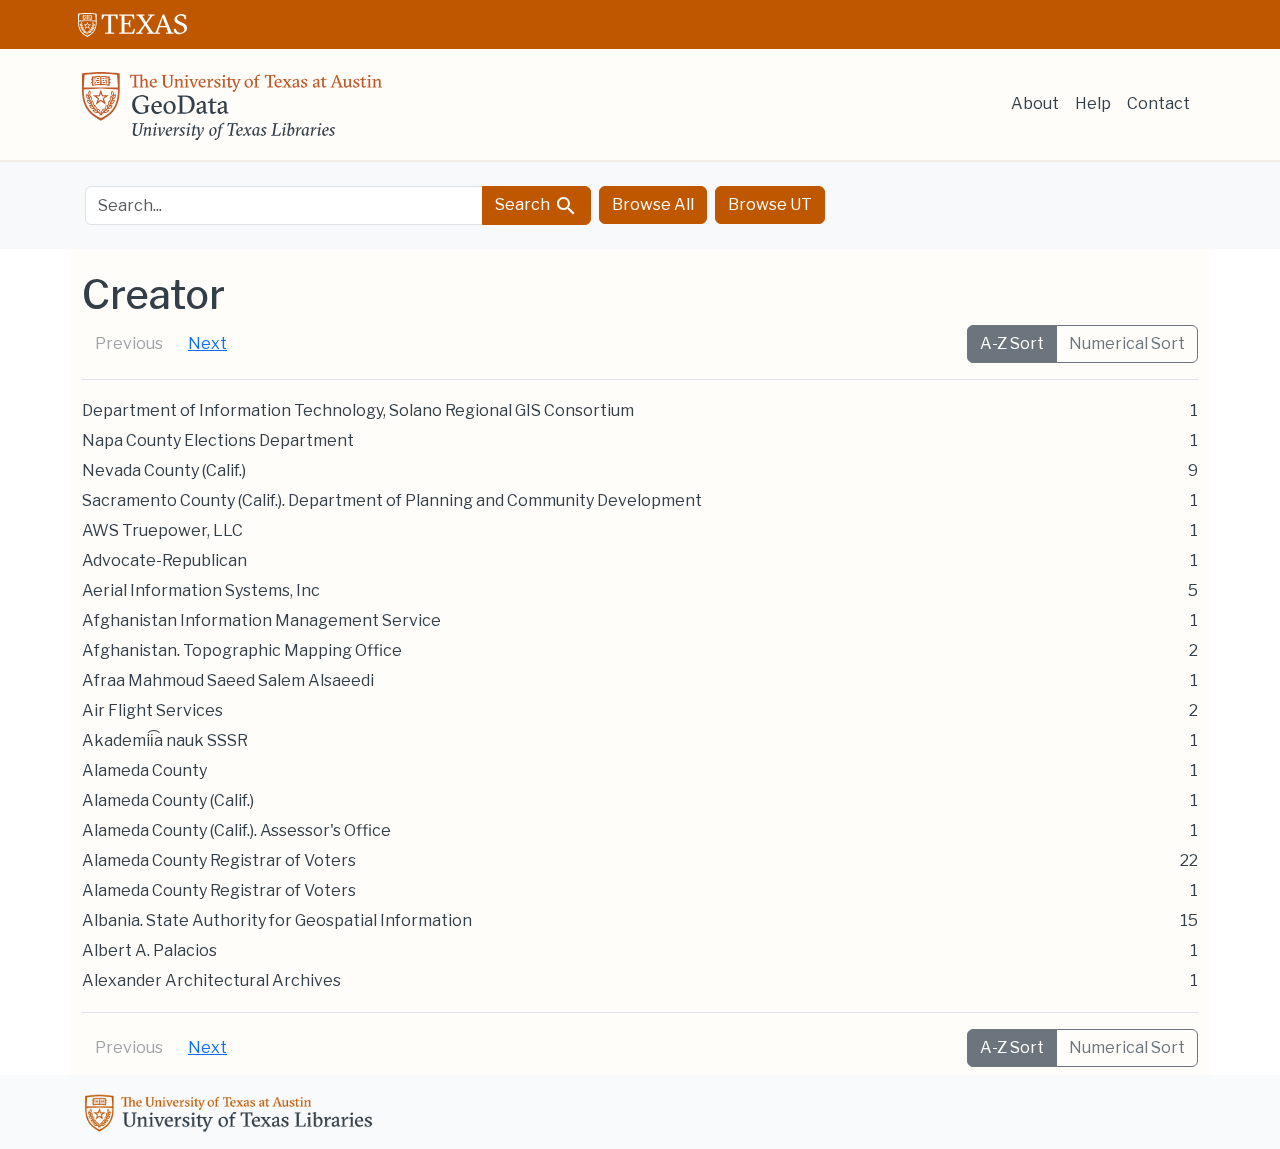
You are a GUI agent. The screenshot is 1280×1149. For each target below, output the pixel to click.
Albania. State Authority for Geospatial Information (277, 920)
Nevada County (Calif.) (164, 470)
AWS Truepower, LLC (162, 530)
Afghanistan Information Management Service (261, 620)
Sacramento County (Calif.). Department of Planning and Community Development (392, 500)
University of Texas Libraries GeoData (232, 112)
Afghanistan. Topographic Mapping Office (242, 650)
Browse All (653, 204)
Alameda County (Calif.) (168, 800)
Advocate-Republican (164, 560)
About (1035, 103)
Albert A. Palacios (149, 950)
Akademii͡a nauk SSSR (165, 740)
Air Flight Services (152, 710)
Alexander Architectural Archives (211, 980)
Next (207, 343)
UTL (232, 1116)
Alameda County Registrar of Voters (219, 860)
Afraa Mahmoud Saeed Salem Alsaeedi (228, 680)
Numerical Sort (1127, 343)
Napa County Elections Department (218, 440)
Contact (1158, 103)
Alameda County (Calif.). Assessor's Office (236, 830)
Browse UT (770, 204)
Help (1093, 103)
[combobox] (284, 205)
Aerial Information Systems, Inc (201, 590)
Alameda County (144, 770)
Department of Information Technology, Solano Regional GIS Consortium (358, 410)
